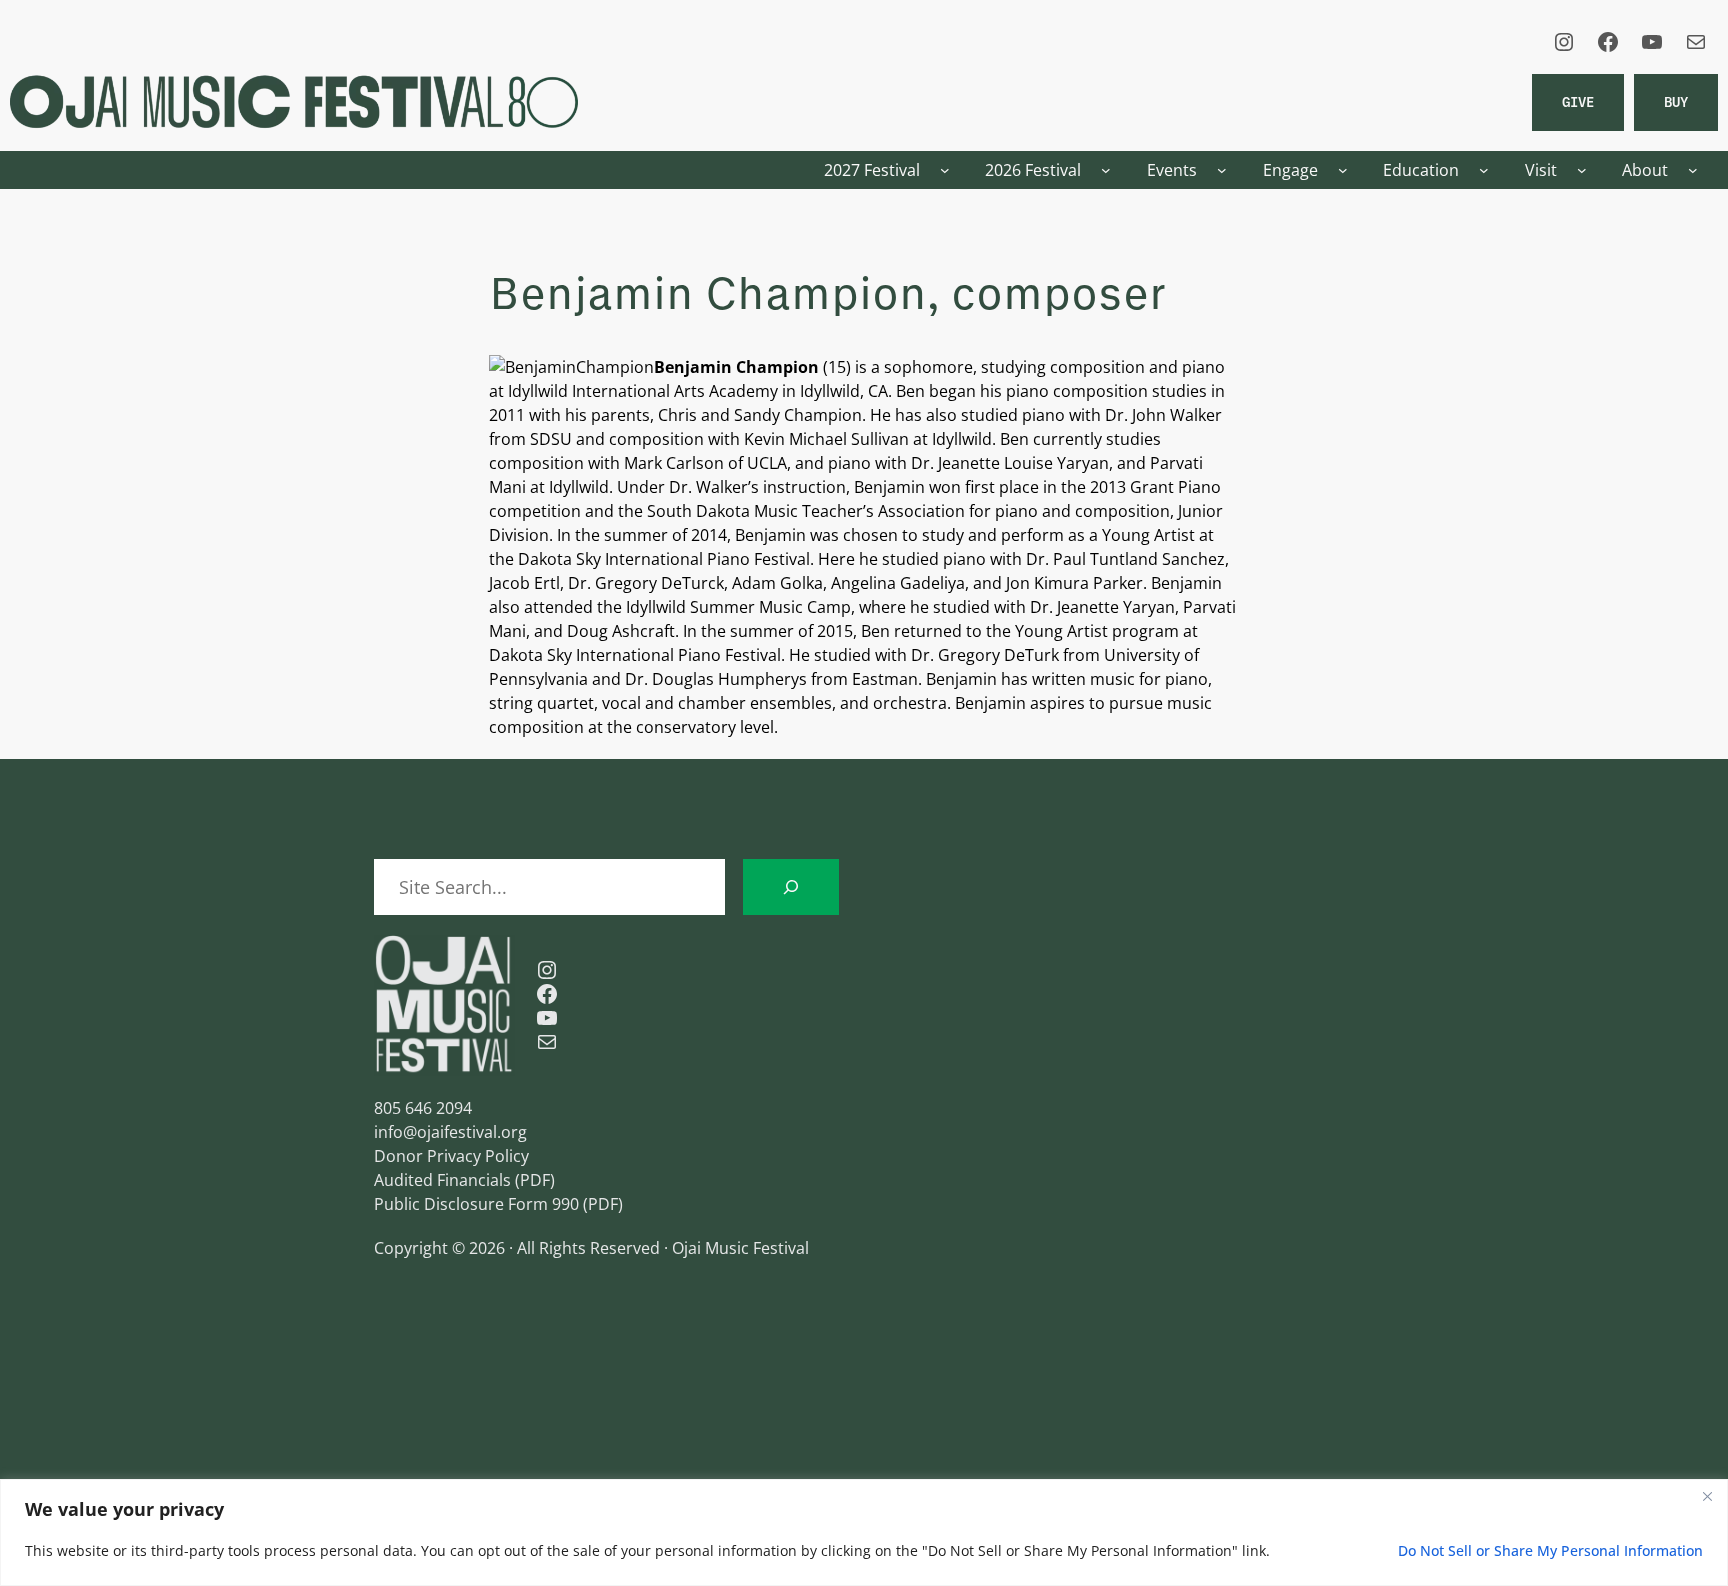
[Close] (1707, 1496)
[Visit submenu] (1582, 170)
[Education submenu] (1484, 170)
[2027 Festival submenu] (945, 170)
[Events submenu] (1222, 170)
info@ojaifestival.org (450, 1132)
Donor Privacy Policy (451, 1156)
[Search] (791, 887)
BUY (1676, 101)
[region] (864, 1532)
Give (1578, 101)
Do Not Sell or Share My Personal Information (1550, 1550)
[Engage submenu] (1343, 170)
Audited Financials (442, 1180)
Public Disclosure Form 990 (476, 1204)
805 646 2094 (423, 1108)
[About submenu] (1693, 170)
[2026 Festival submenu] (1106, 170)
